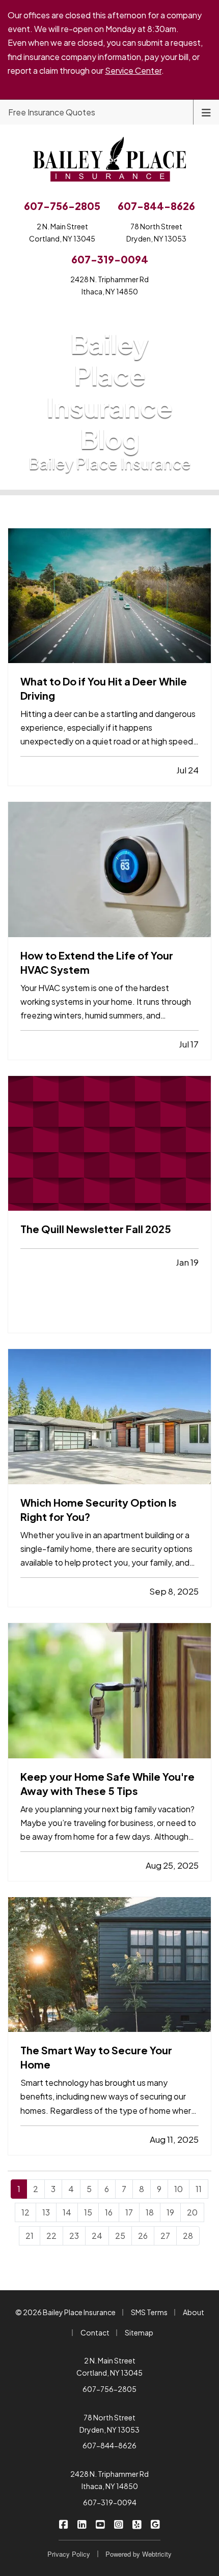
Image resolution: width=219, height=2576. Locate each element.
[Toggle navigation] (206, 112)
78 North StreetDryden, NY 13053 (156, 232)
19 (170, 2212)
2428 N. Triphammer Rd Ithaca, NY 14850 (109, 2480)
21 (30, 2236)
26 (143, 2236)
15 (88, 2212)
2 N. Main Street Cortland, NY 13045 (109, 2367)
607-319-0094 (110, 2502)
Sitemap (139, 2332)
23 (74, 2236)
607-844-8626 (109, 2445)
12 (25, 2212)
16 (109, 2212)
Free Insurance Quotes (52, 112)
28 (188, 2236)
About (194, 2312)
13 (46, 2212)
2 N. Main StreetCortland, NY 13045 (62, 232)
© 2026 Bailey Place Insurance (65, 2312)
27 (165, 2236)
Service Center (133, 70)
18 (150, 2212)
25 (120, 2236)
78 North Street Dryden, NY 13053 (109, 2423)
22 (51, 2236)
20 (192, 2212)
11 (199, 2189)
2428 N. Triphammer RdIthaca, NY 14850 (109, 285)
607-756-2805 (109, 2389)
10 (179, 2189)
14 (67, 2212)
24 (97, 2236)
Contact (95, 2332)
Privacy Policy (69, 2554)
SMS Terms (149, 2312)
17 (129, 2212)
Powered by (139, 2554)
